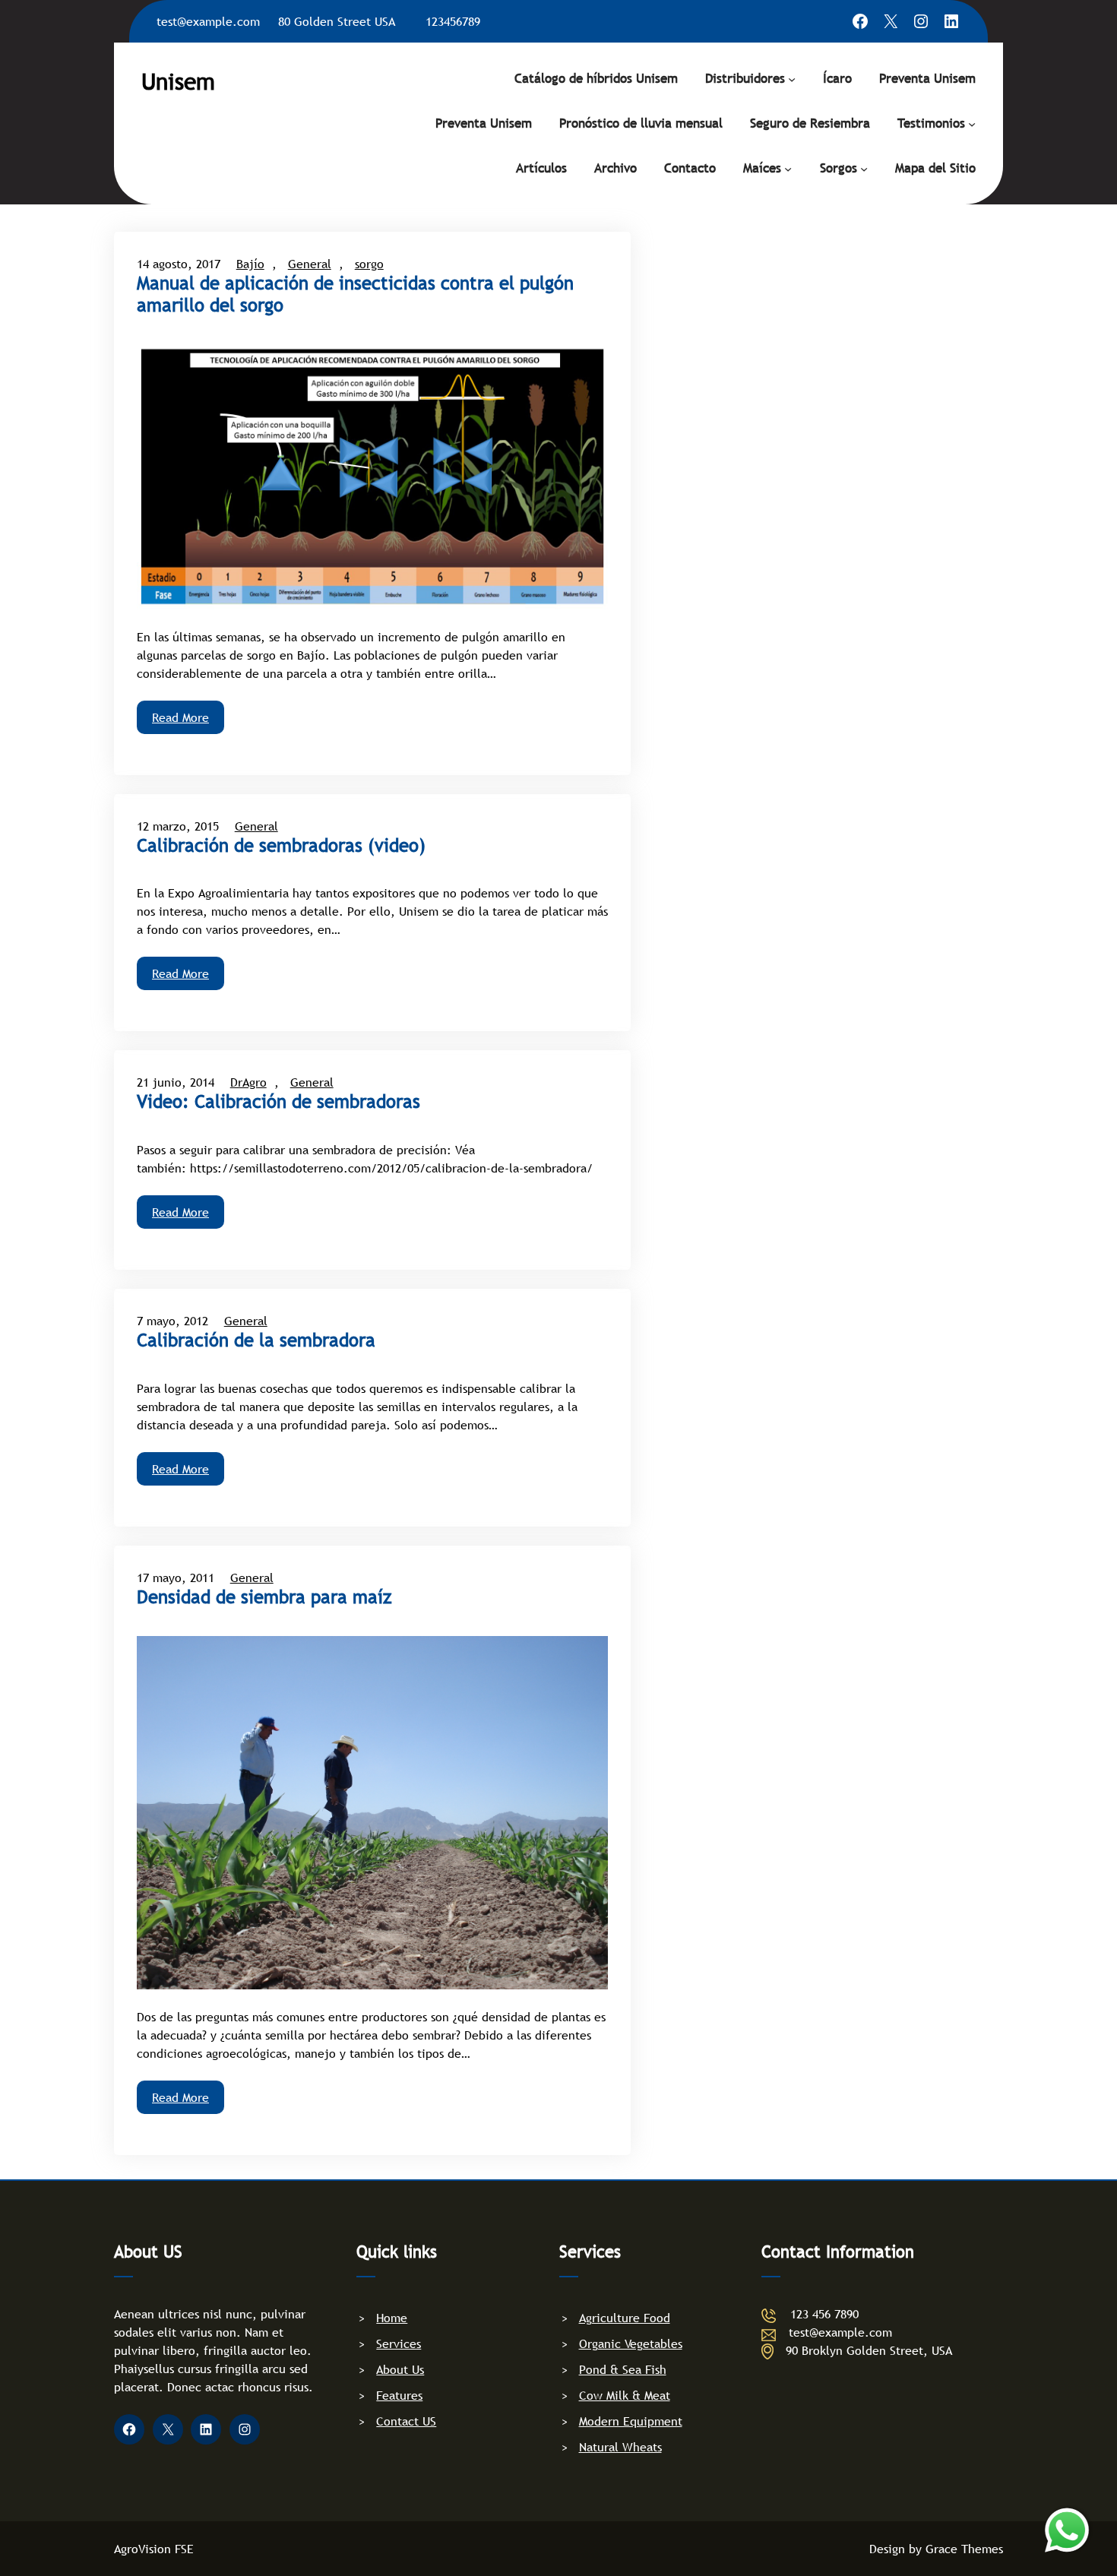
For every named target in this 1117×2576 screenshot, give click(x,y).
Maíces (762, 168)
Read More (180, 717)
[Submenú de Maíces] (788, 168)
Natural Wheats (620, 2447)
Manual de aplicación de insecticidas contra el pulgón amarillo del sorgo (355, 294)
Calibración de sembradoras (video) (281, 846)
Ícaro (837, 79)
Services (399, 2343)
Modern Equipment (631, 2421)
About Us (400, 2369)
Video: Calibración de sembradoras (278, 1102)
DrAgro (248, 1082)
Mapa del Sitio (935, 168)
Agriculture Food (625, 2318)
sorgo (369, 264)
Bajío (250, 264)
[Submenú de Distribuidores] (792, 78)
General (310, 264)
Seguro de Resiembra (810, 123)
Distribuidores (745, 79)
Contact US (406, 2421)
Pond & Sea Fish (623, 2369)
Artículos (541, 168)
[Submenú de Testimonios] (972, 123)
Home (392, 2318)
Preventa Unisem (927, 79)
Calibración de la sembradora (256, 1340)
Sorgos (839, 168)
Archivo (615, 168)
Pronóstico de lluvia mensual (641, 123)
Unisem (178, 81)
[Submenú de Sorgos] (864, 168)
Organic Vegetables (631, 2343)
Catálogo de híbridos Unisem (596, 79)
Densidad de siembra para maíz (264, 1597)
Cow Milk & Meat (625, 2395)
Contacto (690, 168)
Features (399, 2395)
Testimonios (931, 123)
